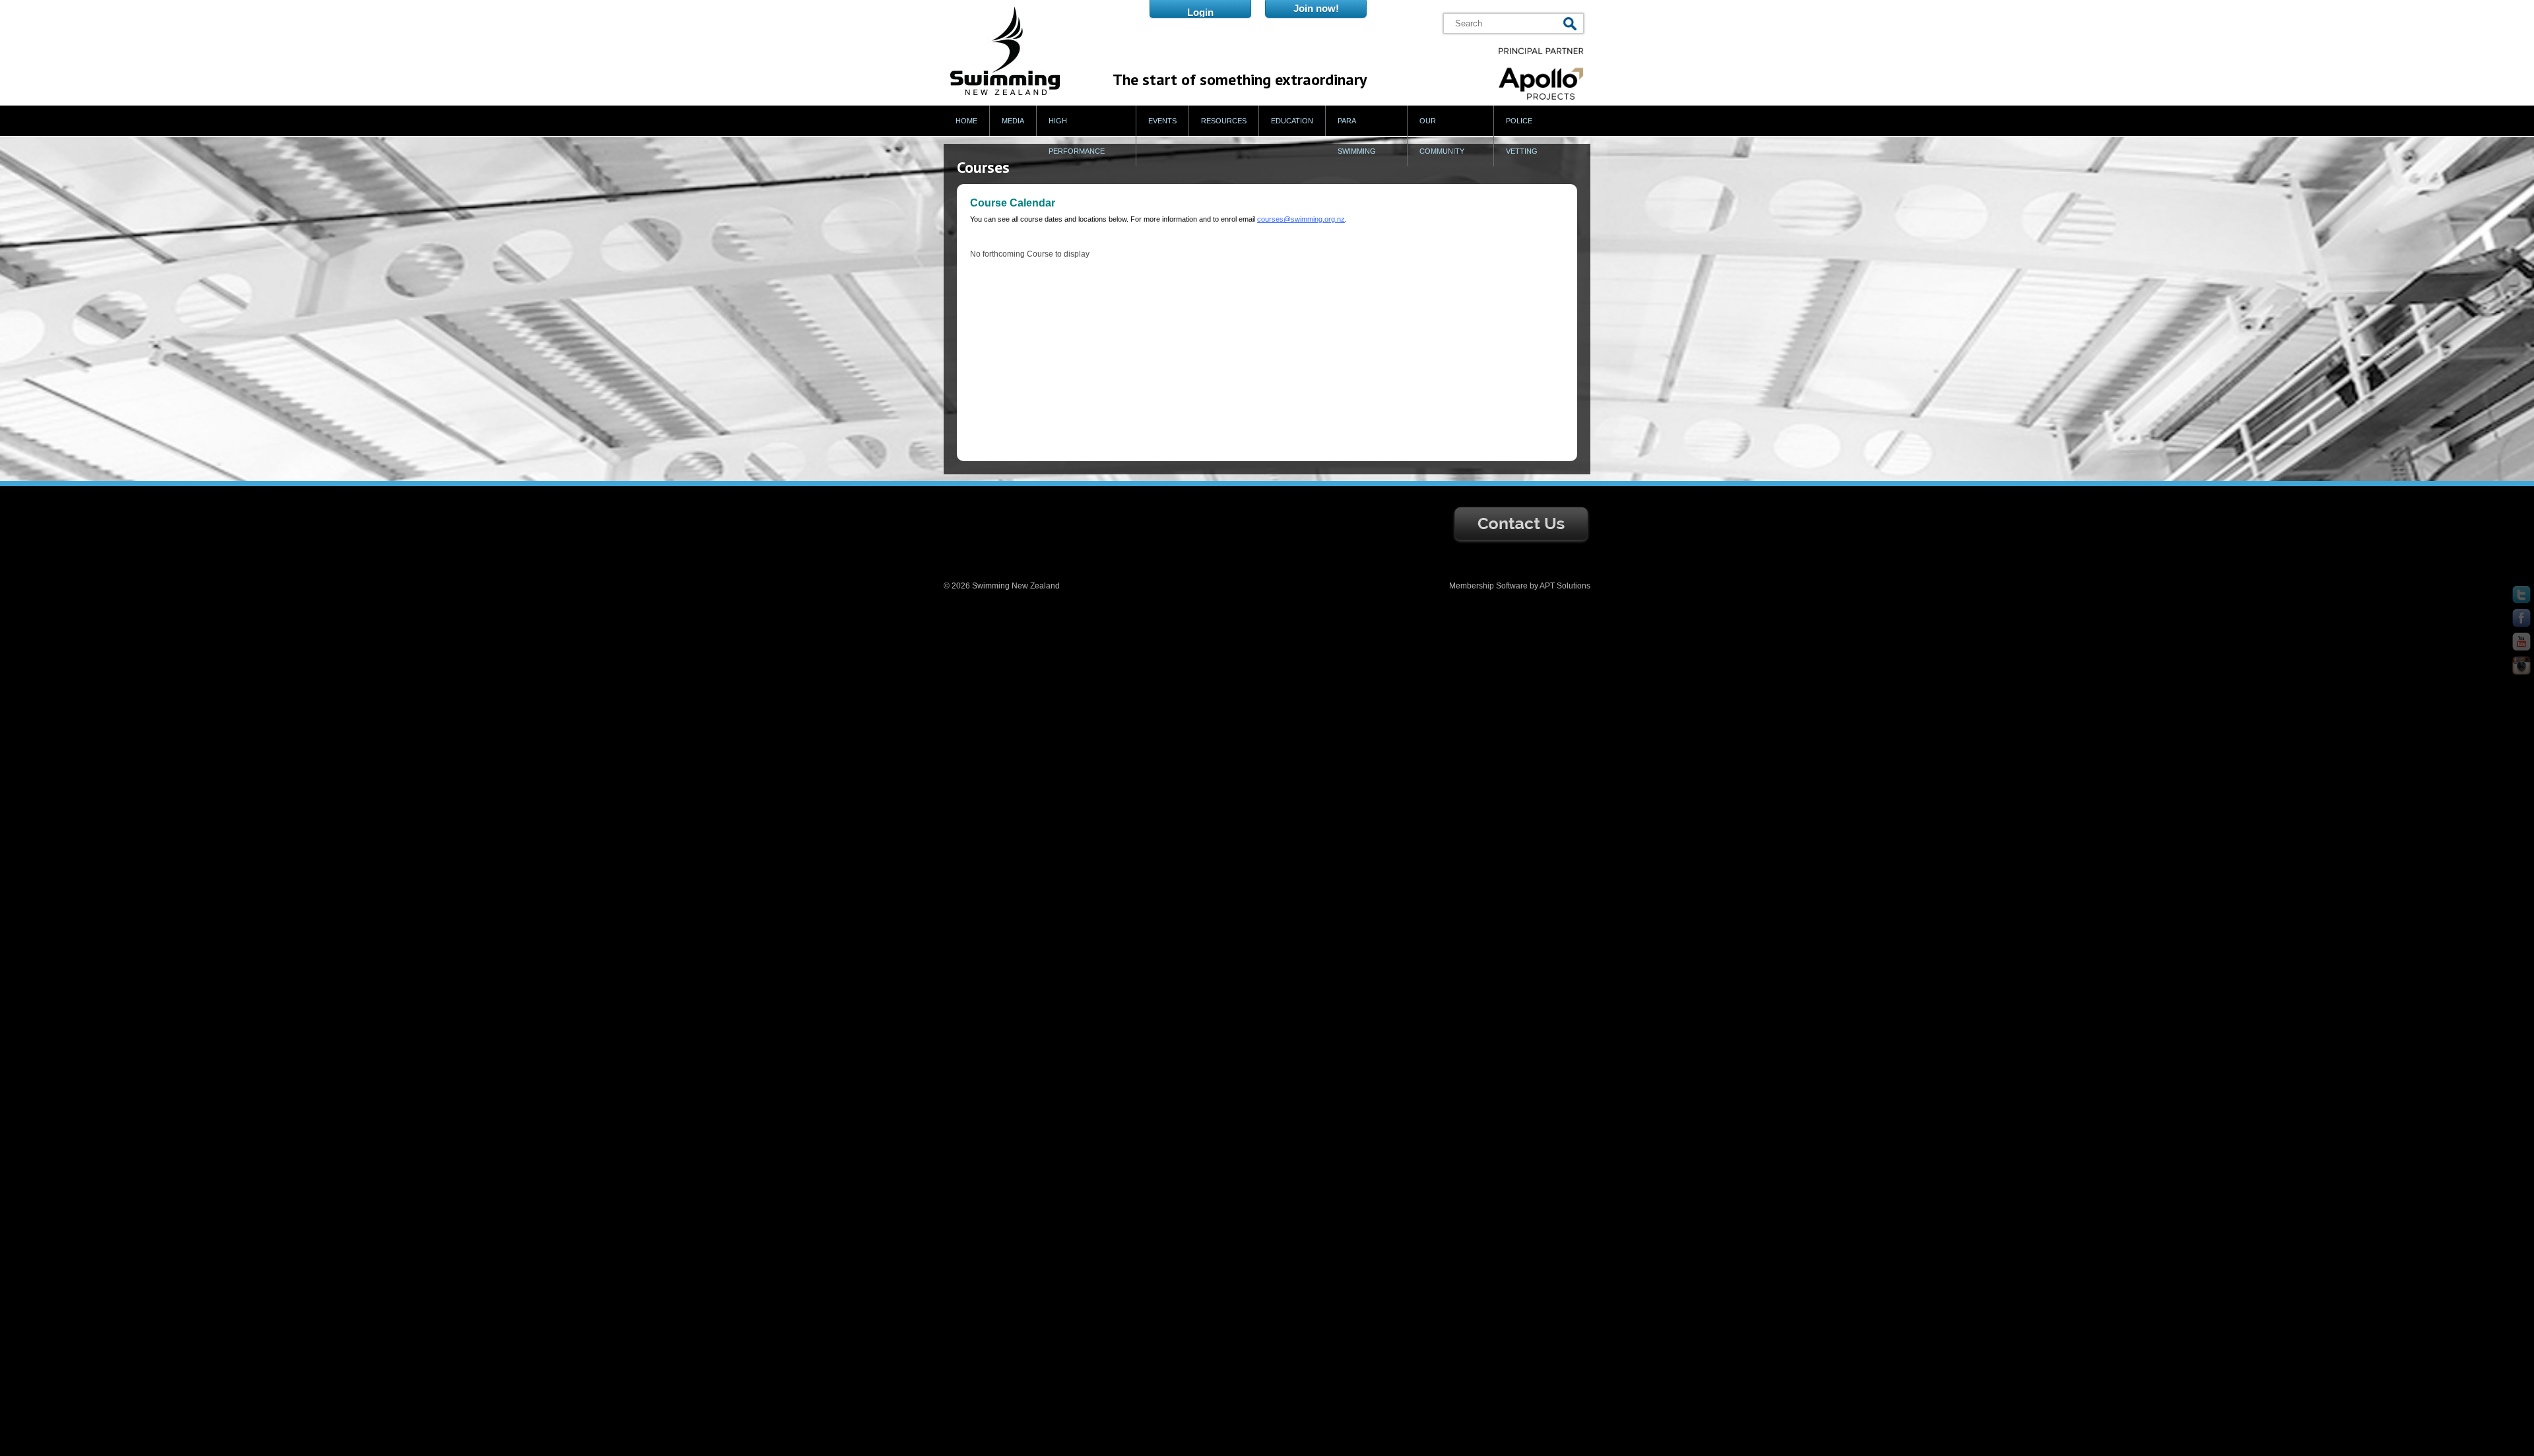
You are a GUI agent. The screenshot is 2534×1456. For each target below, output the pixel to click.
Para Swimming (1357, 136)
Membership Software (1488, 586)
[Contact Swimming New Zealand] (1521, 542)
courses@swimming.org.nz (1301, 219)
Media (1013, 121)
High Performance (1077, 136)
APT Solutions (1565, 586)
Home (966, 121)
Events (1162, 121)
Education (1292, 121)
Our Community (1442, 136)
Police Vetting (1522, 136)
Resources (1224, 121)
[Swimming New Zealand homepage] (1005, 92)
